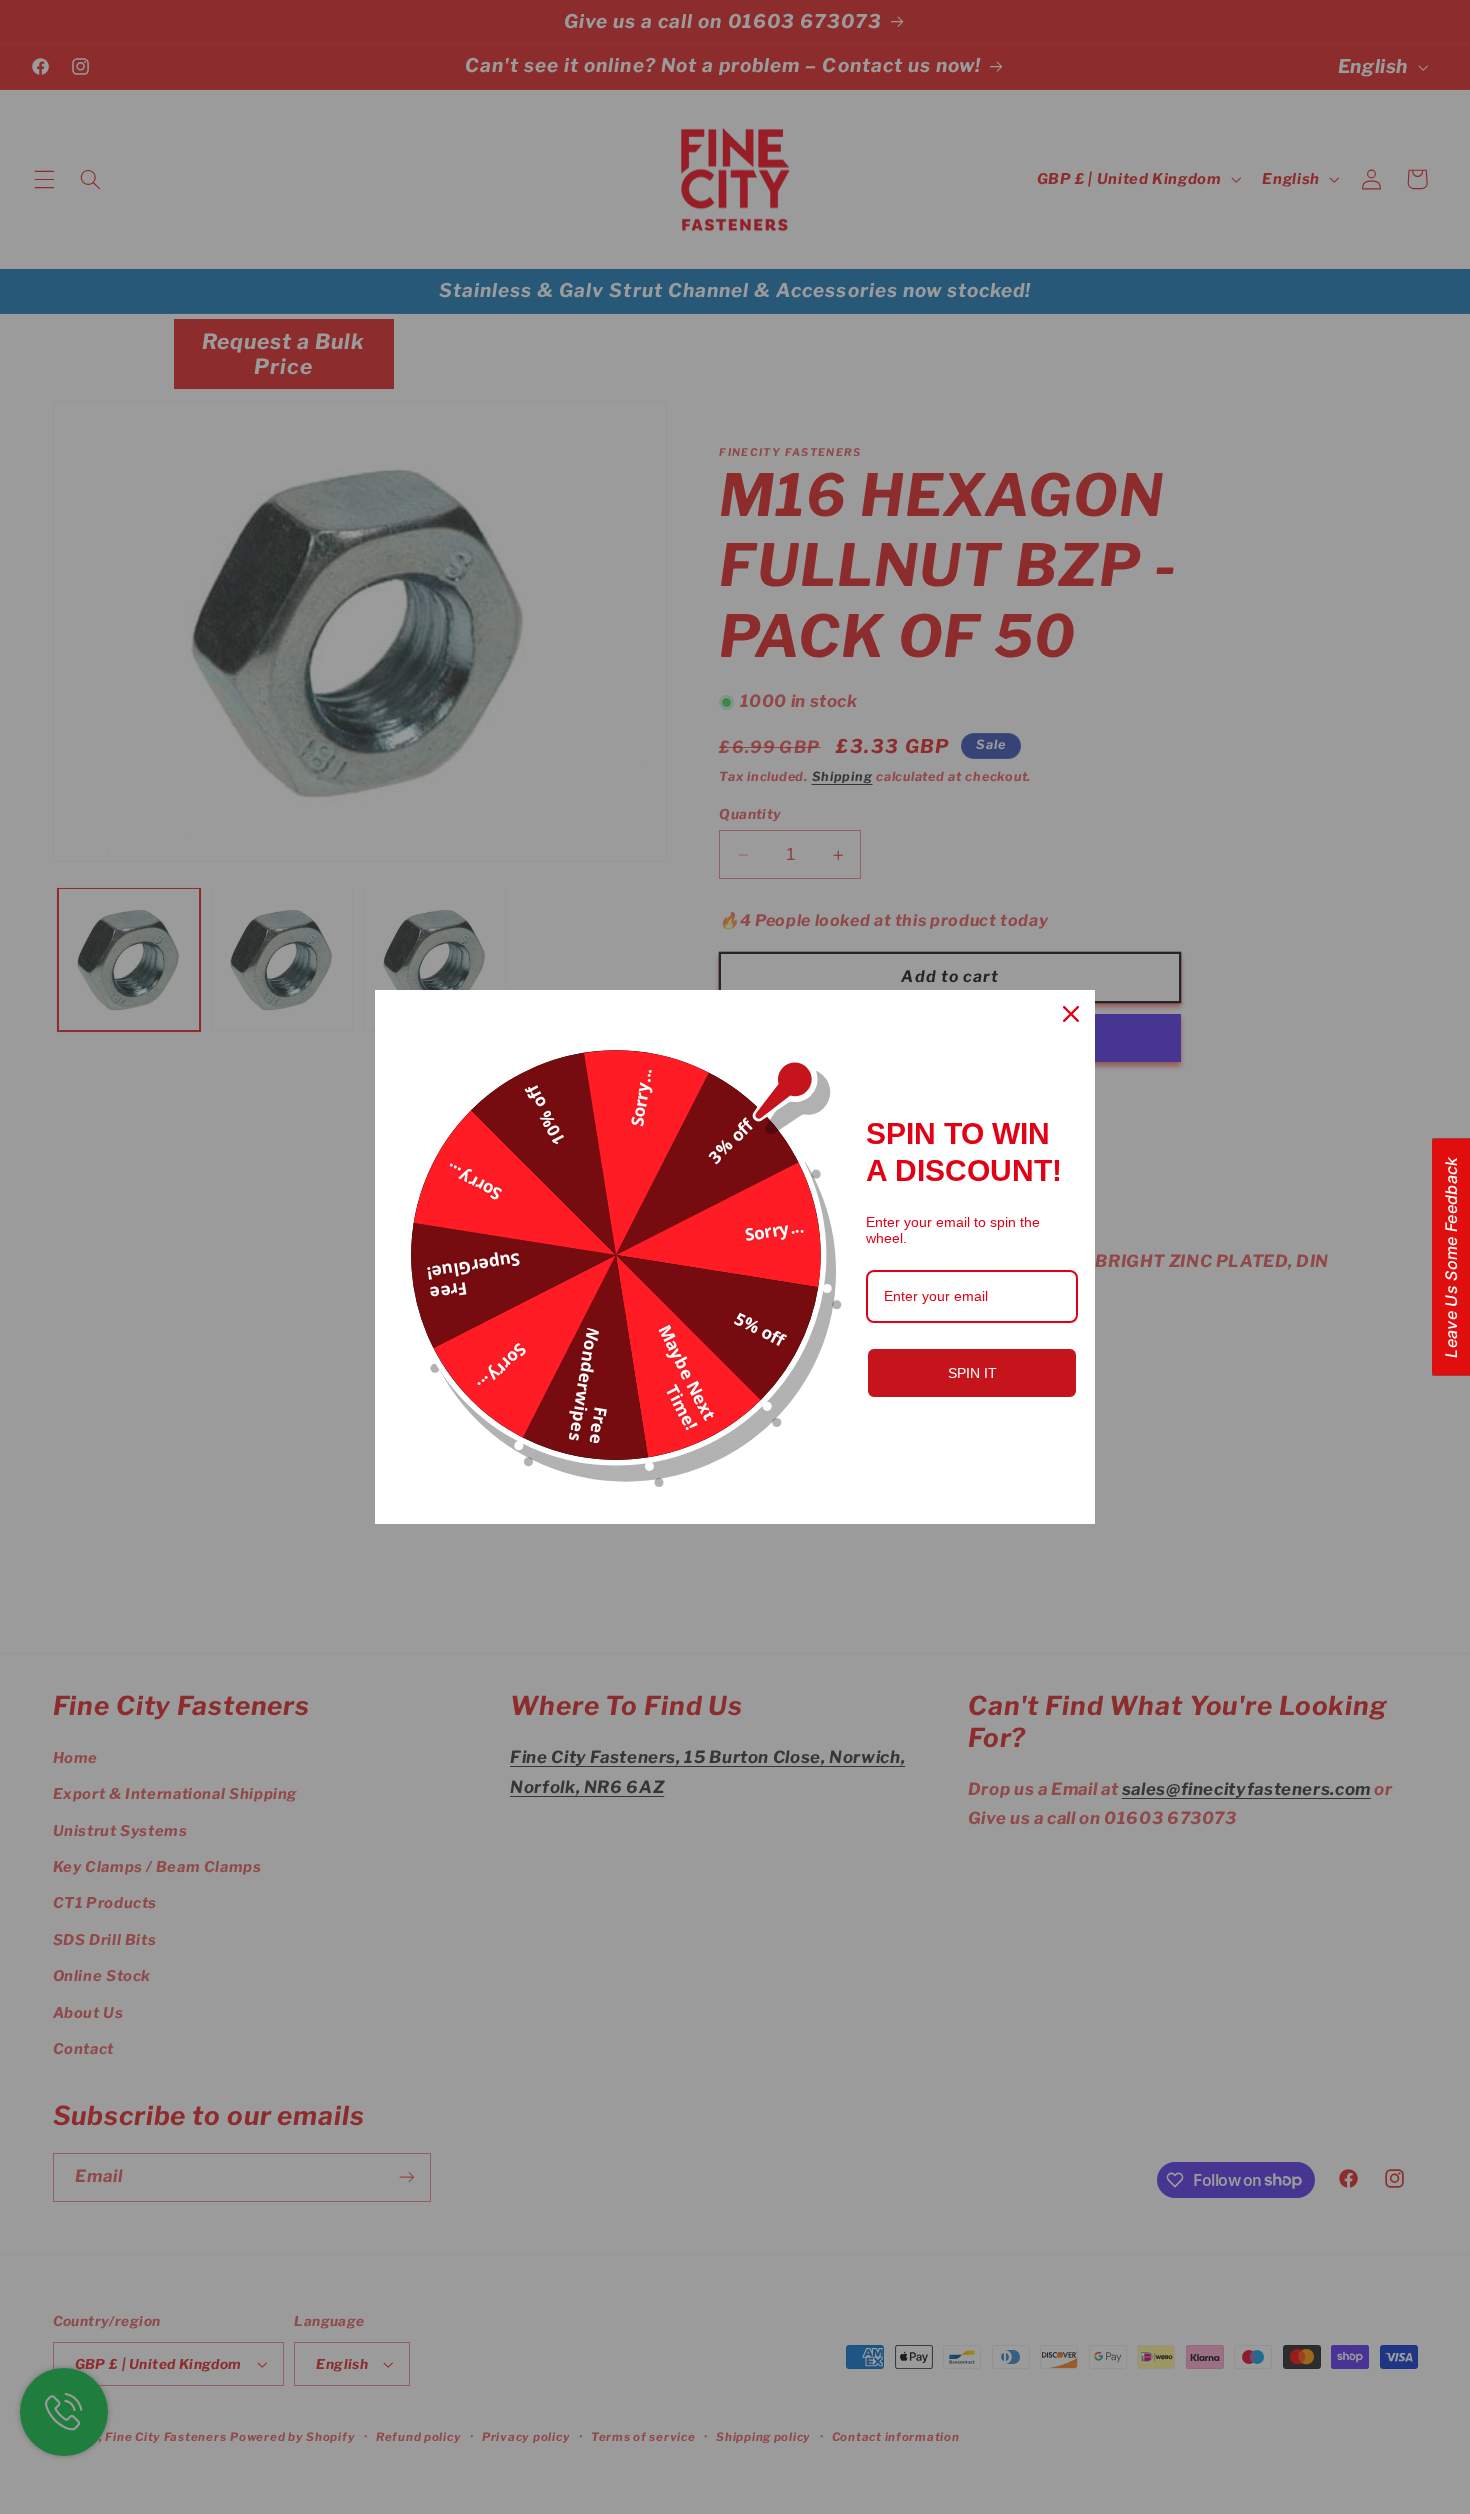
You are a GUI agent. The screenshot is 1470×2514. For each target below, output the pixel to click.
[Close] (1071, 1014)
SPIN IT (972, 1373)
